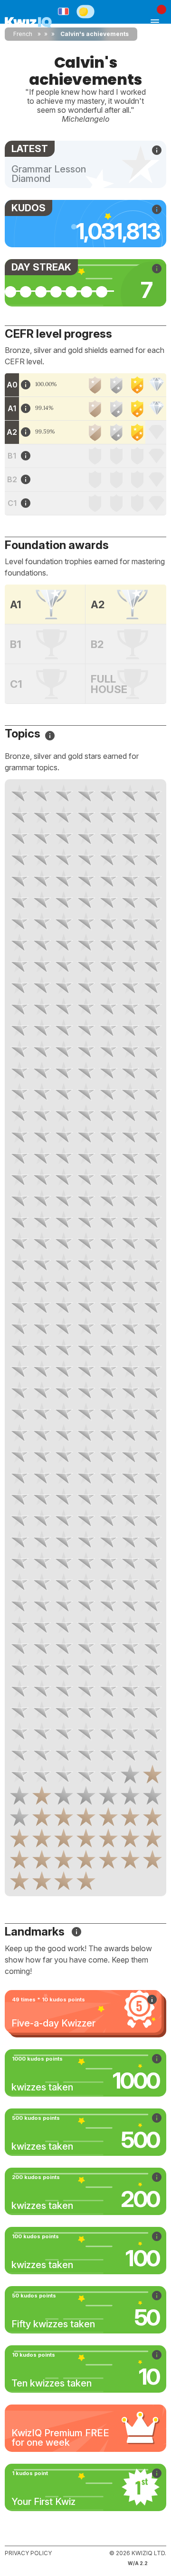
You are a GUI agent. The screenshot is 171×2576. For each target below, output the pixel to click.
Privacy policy (28, 2553)
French (23, 34)
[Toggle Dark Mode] (85, 11)
